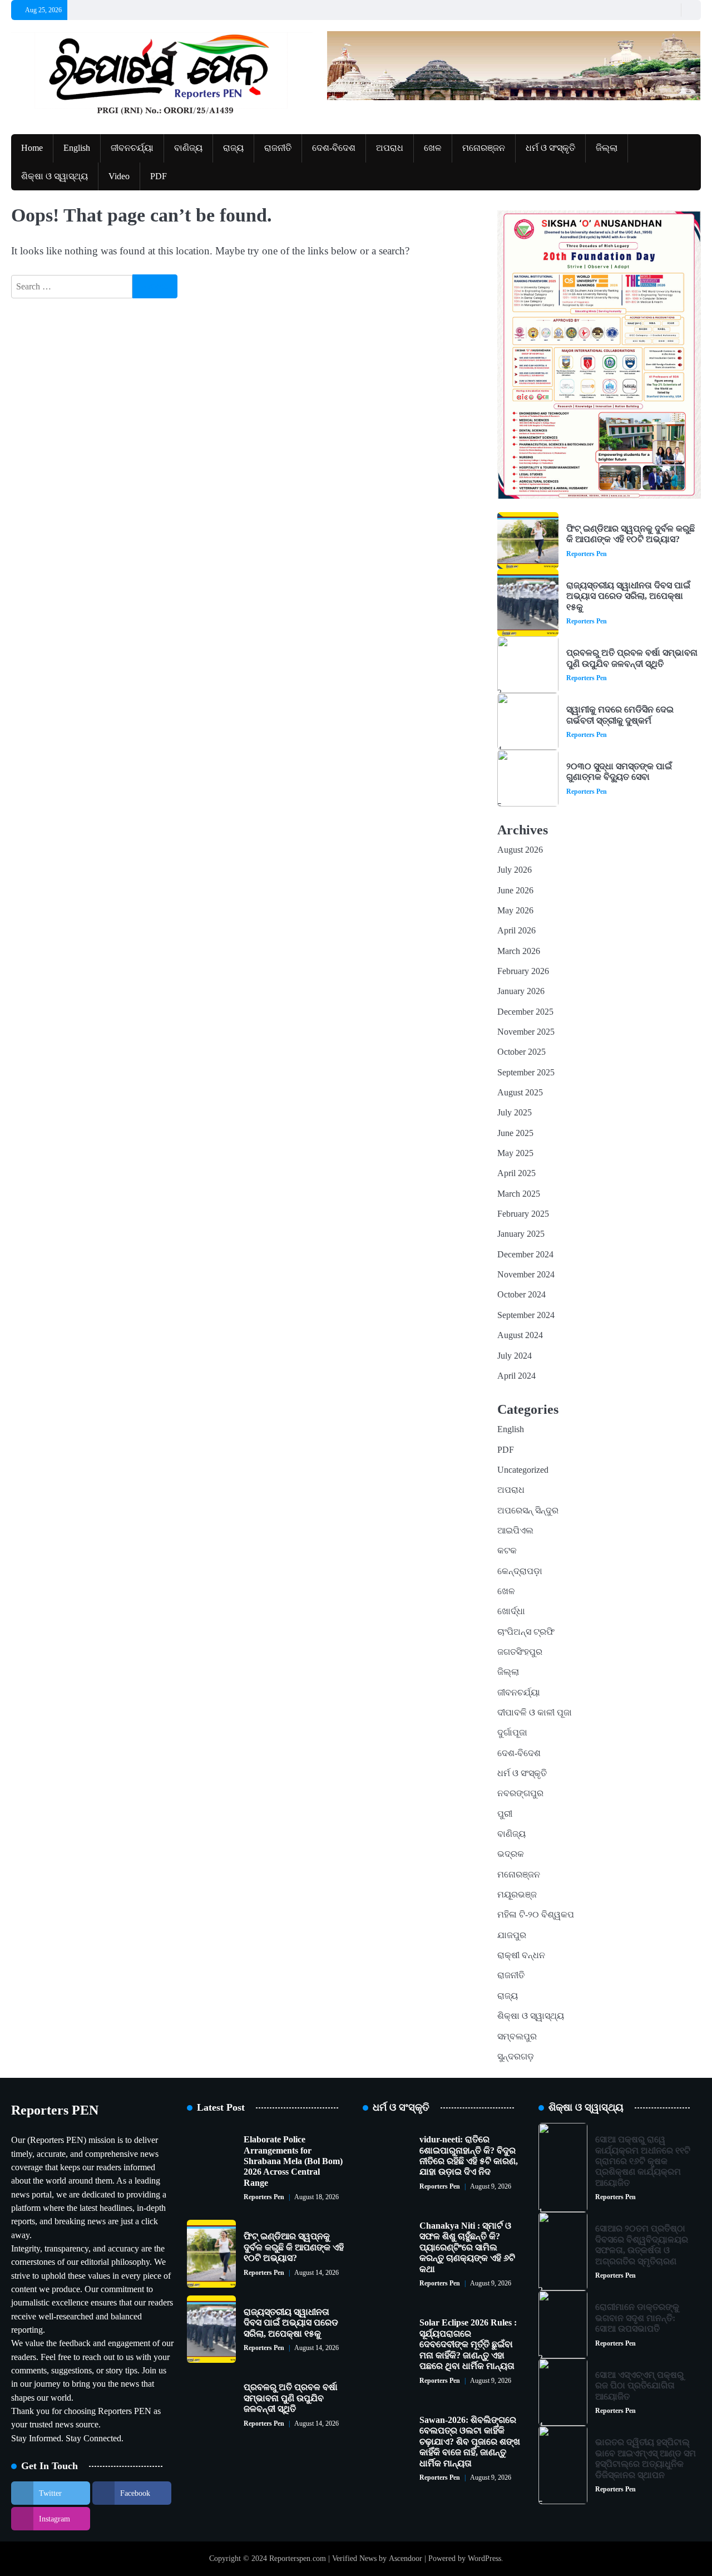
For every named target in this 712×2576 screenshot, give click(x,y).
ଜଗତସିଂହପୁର (520, 1652)
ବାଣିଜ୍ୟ (188, 148)
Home (32, 148)
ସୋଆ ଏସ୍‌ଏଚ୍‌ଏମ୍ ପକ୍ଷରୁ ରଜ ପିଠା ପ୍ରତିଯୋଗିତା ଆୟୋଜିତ (639, 2386)
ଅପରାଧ (390, 148)
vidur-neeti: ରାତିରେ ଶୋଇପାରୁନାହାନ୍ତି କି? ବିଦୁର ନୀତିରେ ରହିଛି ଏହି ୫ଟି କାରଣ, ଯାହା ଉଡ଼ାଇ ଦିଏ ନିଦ (469, 2156)
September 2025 (526, 1073)
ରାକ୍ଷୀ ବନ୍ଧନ (521, 1955)
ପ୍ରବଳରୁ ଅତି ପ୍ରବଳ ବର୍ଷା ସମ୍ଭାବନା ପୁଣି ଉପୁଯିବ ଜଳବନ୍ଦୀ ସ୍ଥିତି (632, 658)
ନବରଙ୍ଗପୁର (520, 1793)
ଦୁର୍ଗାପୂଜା (512, 1733)
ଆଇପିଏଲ (515, 1531)
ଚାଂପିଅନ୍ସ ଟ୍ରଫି (526, 1632)
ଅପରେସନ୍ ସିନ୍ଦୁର (528, 1511)
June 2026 (515, 891)
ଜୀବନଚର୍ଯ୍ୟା (132, 148)
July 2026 (515, 870)
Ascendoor (406, 2558)
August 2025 (520, 1093)
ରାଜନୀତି (278, 148)
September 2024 (526, 1315)
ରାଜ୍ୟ (233, 148)
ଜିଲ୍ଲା (607, 148)
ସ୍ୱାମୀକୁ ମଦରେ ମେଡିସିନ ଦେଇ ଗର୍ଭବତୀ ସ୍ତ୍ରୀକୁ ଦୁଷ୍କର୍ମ (620, 715)
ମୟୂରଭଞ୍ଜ (517, 1895)
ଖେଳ (433, 148)
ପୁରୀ (505, 1814)
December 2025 (525, 1012)
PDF (159, 176)
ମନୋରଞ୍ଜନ (484, 148)
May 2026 (515, 911)
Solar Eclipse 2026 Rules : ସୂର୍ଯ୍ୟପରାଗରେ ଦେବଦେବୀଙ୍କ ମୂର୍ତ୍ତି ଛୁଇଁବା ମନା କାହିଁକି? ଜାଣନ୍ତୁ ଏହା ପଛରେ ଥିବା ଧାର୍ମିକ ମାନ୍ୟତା (468, 2344)
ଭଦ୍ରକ (511, 1854)
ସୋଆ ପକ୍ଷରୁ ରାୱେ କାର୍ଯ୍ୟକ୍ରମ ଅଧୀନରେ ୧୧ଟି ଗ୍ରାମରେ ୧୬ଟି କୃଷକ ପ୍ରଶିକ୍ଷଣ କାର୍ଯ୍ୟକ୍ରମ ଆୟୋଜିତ (643, 2161)
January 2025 (521, 1234)
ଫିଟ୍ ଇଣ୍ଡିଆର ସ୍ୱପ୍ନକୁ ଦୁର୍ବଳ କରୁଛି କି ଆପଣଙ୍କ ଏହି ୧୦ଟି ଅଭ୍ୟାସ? (631, 534)
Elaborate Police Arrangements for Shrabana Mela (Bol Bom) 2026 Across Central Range (293, 2161)
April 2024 (516, 1376)
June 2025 (515, 1133)
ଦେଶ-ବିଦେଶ (334, 148)
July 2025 (515, 1113)
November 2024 (526, 1275)
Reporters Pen (587, 554)
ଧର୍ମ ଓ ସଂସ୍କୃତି (550, 148)
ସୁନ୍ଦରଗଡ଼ (516, 2057)
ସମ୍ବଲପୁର (517, 2037)
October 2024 (521, 1295)
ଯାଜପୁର (512, 1935)
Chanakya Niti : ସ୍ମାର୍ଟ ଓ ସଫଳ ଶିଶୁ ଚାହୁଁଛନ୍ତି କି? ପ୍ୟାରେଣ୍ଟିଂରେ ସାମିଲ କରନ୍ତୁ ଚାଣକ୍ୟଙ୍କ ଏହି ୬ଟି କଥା (467, 2248)
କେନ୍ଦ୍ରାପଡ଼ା (520, 1571)
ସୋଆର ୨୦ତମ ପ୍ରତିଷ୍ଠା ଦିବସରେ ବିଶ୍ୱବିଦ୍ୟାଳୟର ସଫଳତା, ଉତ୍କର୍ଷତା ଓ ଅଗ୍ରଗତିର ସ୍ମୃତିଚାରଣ (642, 2245)
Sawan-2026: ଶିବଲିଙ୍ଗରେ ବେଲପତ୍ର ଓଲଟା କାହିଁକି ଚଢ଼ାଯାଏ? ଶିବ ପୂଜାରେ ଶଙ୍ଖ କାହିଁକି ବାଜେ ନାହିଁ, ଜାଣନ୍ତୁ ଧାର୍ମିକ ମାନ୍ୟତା (470, 2442)
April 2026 (516, 931)
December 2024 (525, 1255)
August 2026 (520, 850)
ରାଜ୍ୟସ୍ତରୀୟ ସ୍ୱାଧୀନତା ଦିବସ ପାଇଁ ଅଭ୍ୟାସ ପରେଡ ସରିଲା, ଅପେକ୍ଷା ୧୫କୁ (628, 596)
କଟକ (507, 1551)
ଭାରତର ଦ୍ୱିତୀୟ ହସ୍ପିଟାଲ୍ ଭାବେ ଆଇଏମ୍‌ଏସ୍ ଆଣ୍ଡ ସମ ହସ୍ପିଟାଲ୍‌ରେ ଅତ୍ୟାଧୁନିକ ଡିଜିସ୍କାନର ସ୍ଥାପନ (646, 2459)
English (77, 148)
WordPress (484, 2558)
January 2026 (521, 991)
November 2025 (526, 1032)
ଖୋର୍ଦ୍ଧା (511, 1611)
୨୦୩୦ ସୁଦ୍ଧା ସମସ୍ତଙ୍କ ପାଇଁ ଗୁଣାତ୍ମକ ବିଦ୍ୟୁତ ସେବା (619, 772)
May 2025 (515, 1153)
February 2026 (523, 971)
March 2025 (519, 1194)
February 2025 (523, 1214)
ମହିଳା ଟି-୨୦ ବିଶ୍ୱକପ (536, 1915)
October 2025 (521, 1052)
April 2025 (516, 1173)
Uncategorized (523, 1470)
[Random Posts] (670, 10)
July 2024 (515, 1356)
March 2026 (519, 951)
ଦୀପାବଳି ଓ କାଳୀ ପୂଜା (535, 1713)
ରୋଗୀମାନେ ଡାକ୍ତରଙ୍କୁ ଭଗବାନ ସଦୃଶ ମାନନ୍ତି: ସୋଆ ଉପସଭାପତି (637, 2318)
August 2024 (520, 1335)
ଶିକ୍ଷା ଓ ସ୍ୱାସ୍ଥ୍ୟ (55, 176)
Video (119, 176)
